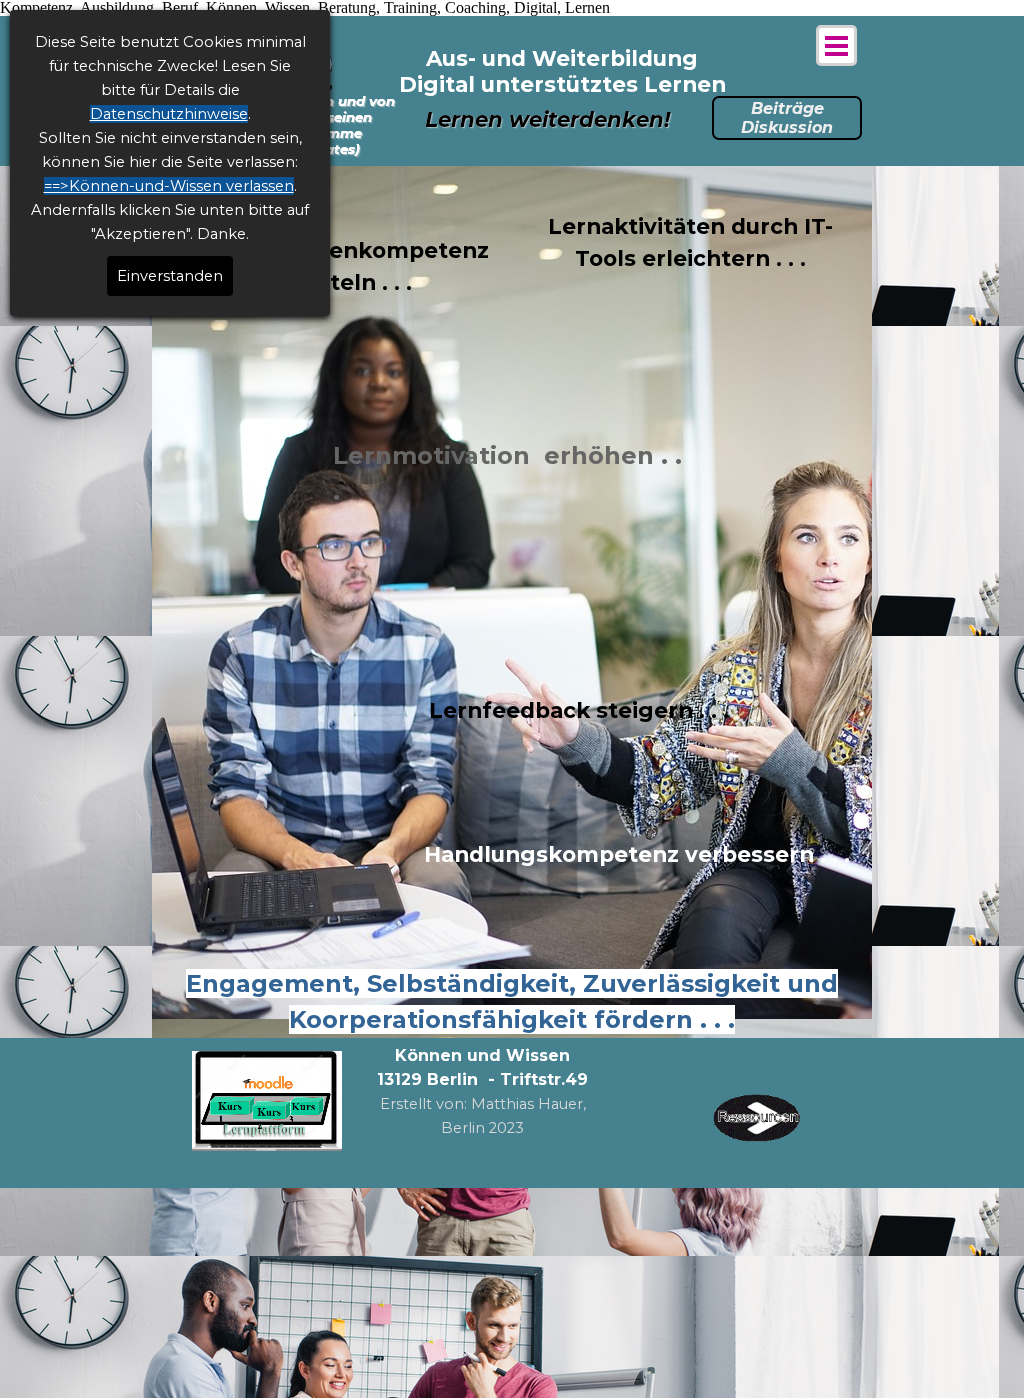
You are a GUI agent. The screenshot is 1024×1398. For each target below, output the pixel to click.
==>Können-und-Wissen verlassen (169, 186)
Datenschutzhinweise (169, 114)
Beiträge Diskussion (787, 118)
